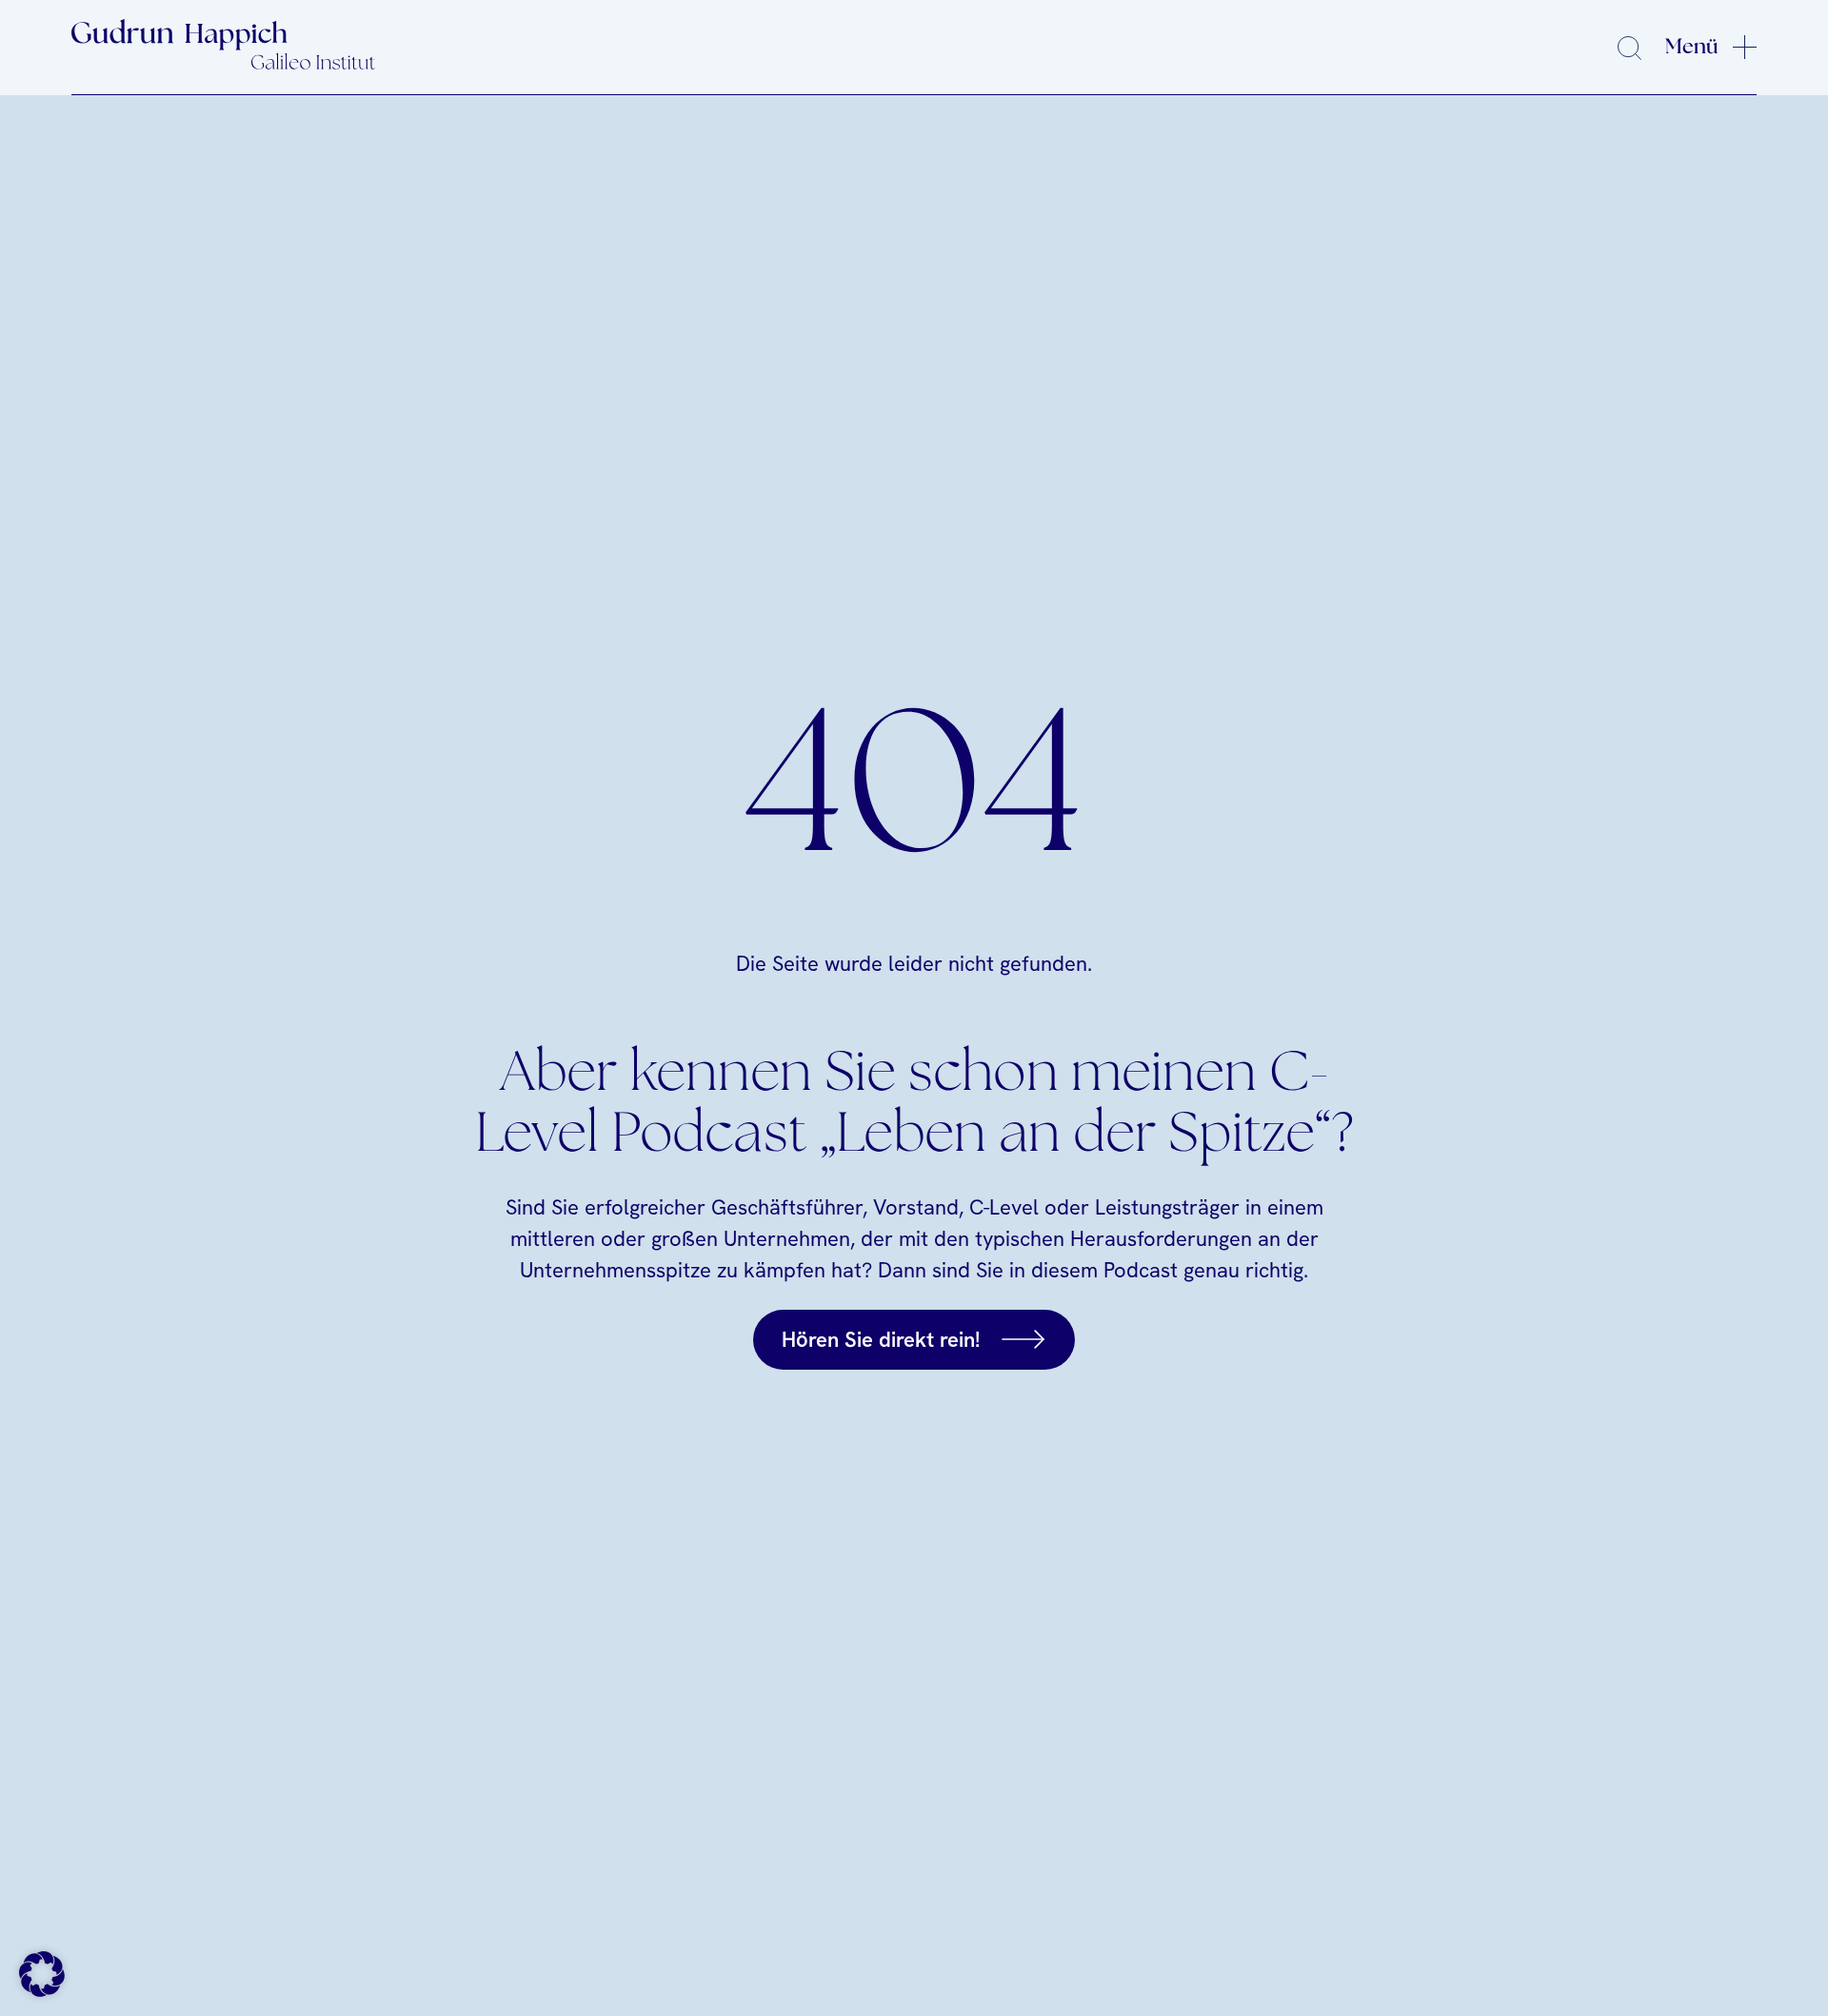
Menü (1692, 47)
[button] (42, 1974)
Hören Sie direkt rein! (881, 1340)
